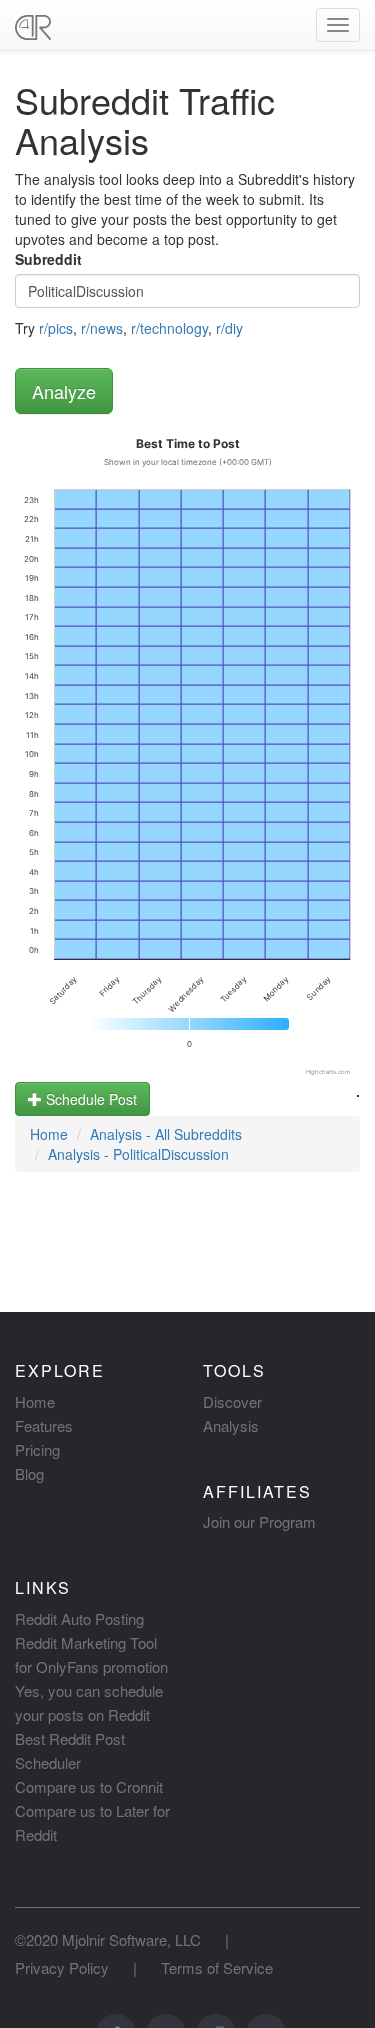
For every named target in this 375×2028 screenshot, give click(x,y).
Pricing (37, 1449)
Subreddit (48, 259)
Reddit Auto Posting (79, 1618)
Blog (29, 1473)
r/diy (229, 328)
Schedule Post (89, 1099)
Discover (232, 1401)
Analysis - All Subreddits (166, 1134)
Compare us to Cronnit (89, 1786)
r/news (102, 328)
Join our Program (259, 1521)
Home (49, 1134)
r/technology (169, 328)
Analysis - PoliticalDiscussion (138, 1154)
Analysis (231, 1425)
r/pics (56, 328)
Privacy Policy (62, 1967)
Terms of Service (217, 1967)
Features (44, 1425)
